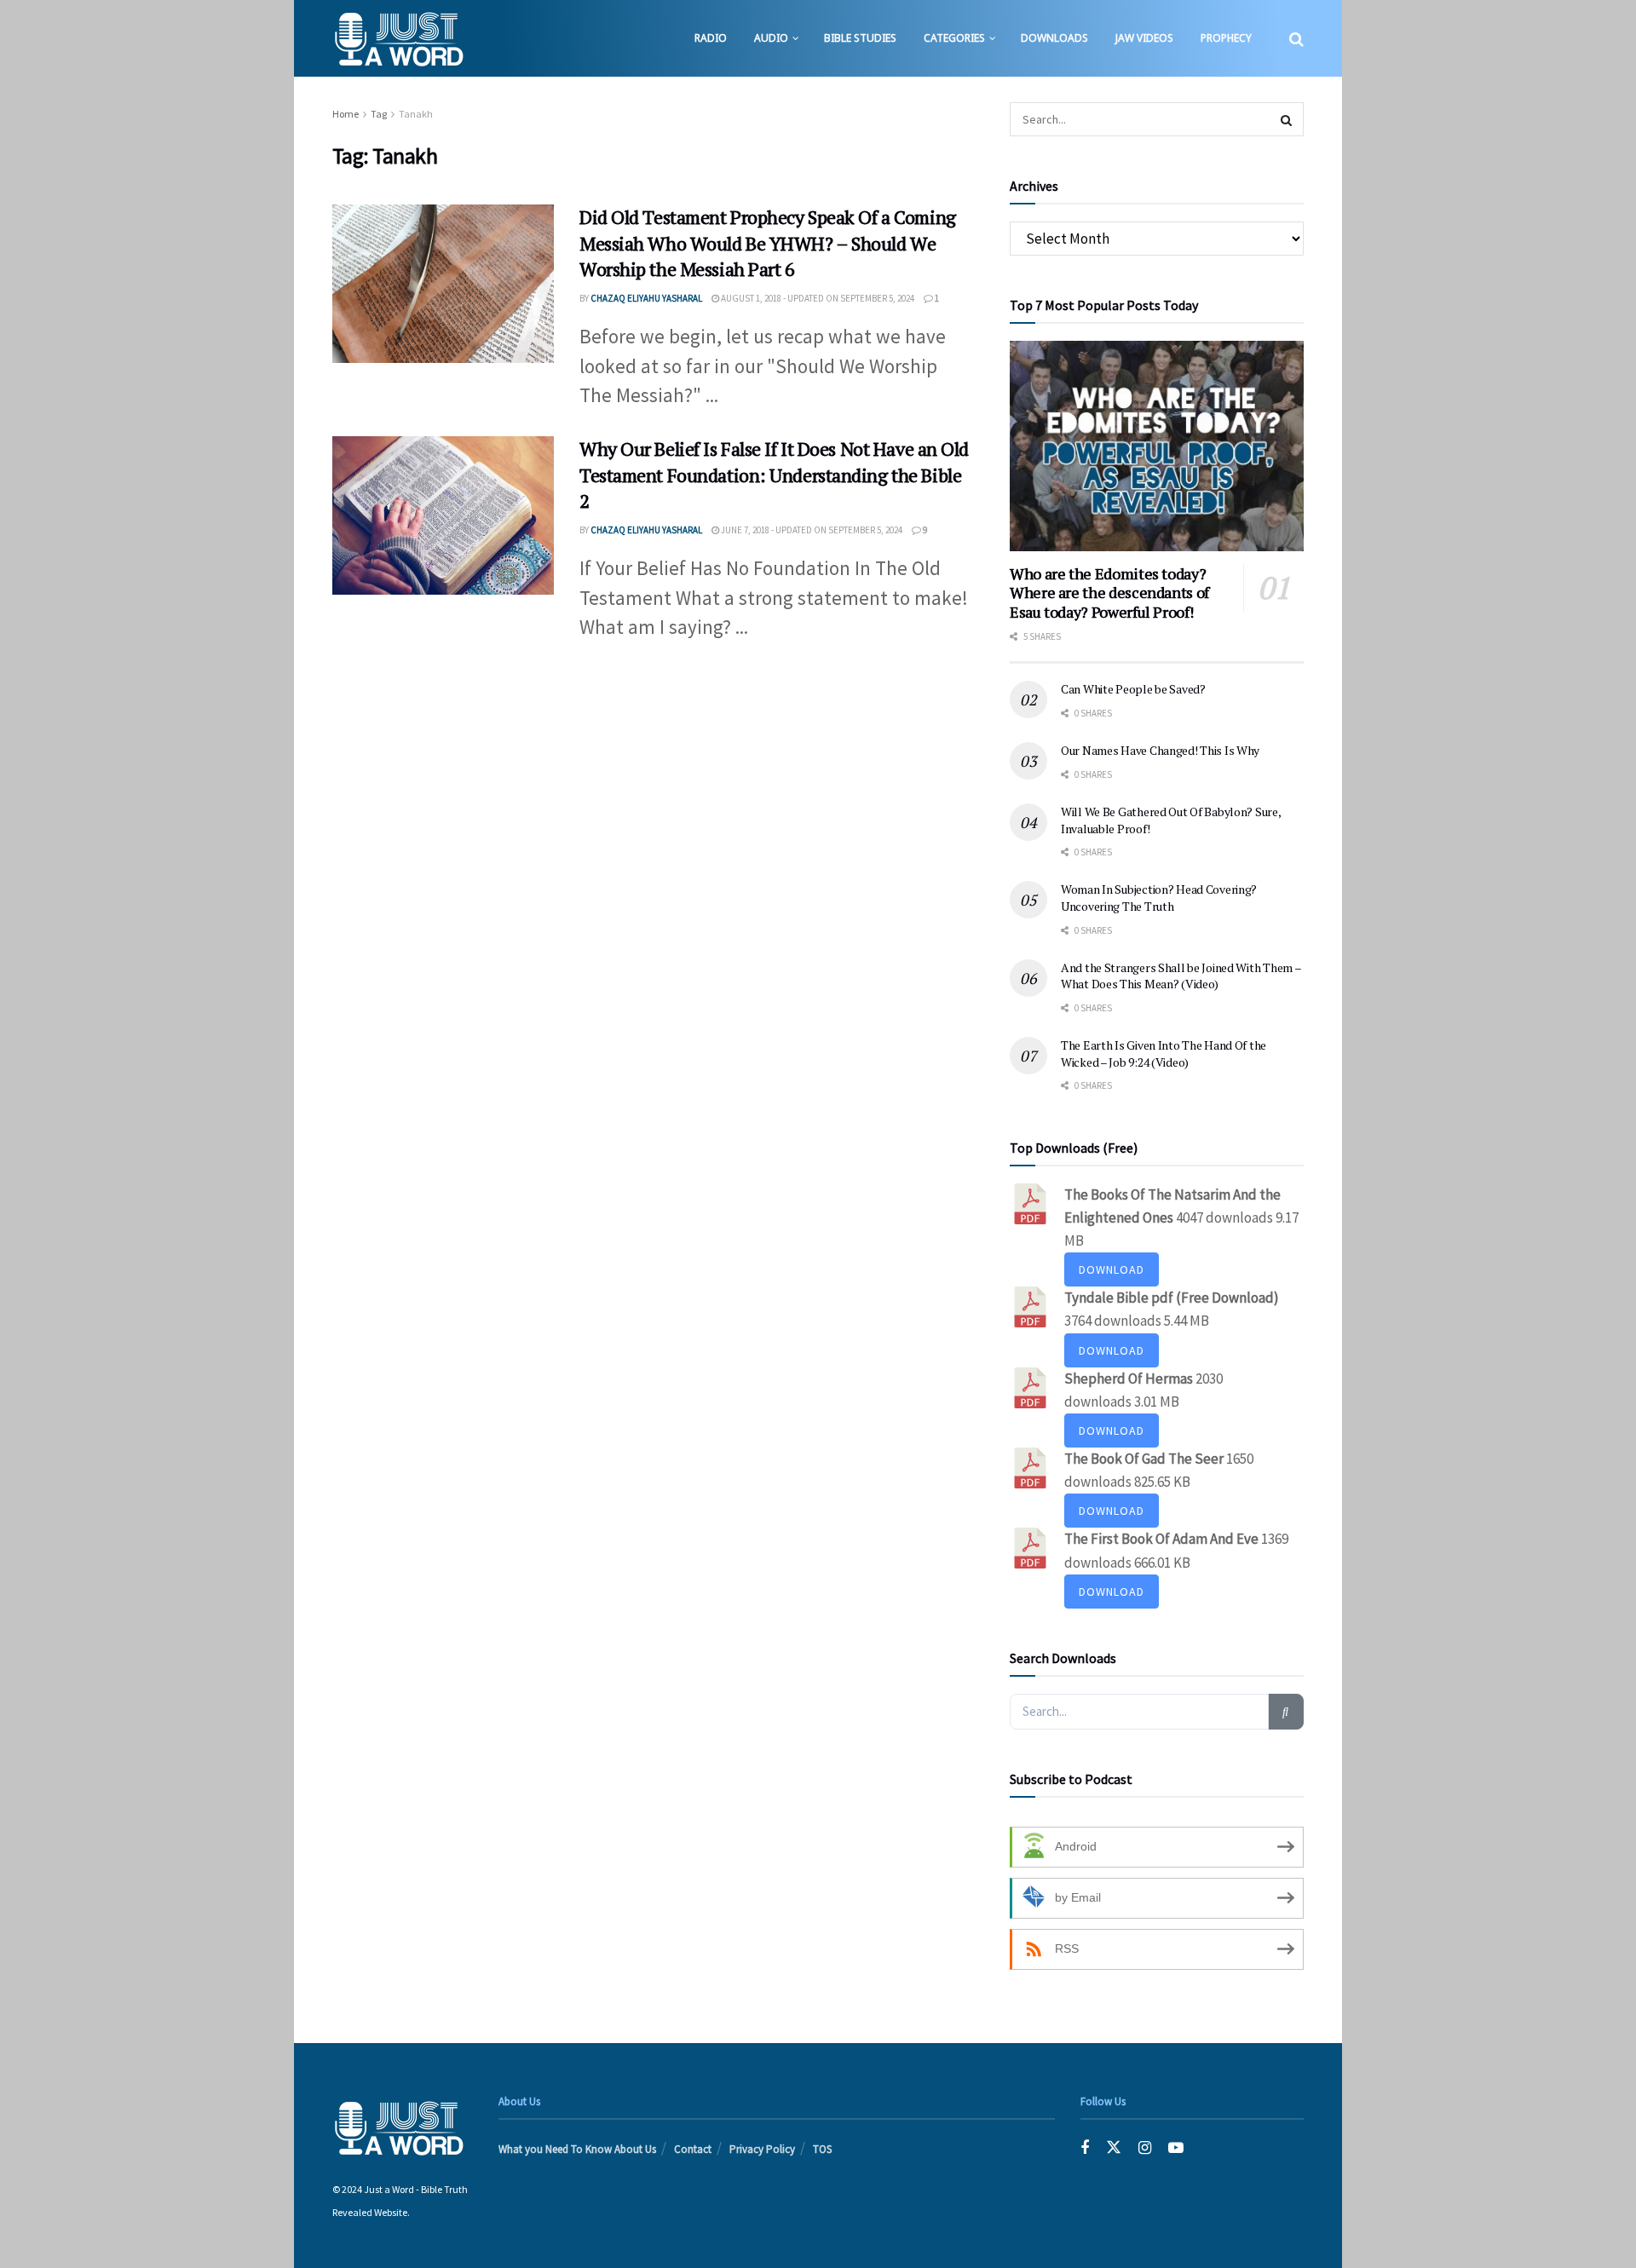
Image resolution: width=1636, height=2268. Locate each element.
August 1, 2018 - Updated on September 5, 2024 (817, 298)
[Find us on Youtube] (1176, 2148)
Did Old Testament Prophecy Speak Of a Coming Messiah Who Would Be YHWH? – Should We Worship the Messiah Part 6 (768, 243)
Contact (693, 2149)
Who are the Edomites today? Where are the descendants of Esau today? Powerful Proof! (1109, 593)
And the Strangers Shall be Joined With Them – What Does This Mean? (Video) (1181, 976)
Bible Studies (860, 38)
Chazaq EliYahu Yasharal (646, 298)
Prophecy (1226, 38)
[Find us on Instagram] (1145, 2148)
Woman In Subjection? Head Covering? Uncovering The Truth (1159, 898)
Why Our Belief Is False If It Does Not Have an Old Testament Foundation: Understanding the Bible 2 (774, 475)
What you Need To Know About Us (577, 2149)
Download (1112, 1269)
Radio (711, 38)
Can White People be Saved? (1133, 689)
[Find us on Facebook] (1085, 2148)
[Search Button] (1296, 38)
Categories (954, 38)
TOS (822, 2149)
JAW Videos (1144, 38)
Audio (771, 38)
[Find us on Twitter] (1114, 2148)
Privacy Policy (762, 2149)
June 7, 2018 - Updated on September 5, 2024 (811, 530)
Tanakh (416, 114)
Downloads (1054, 38)
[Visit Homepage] (398, 38)
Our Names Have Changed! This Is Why (1160, 750)
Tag (379, 114)
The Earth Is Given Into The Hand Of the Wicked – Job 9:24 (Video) (1164, 1053)
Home (346, 114)
